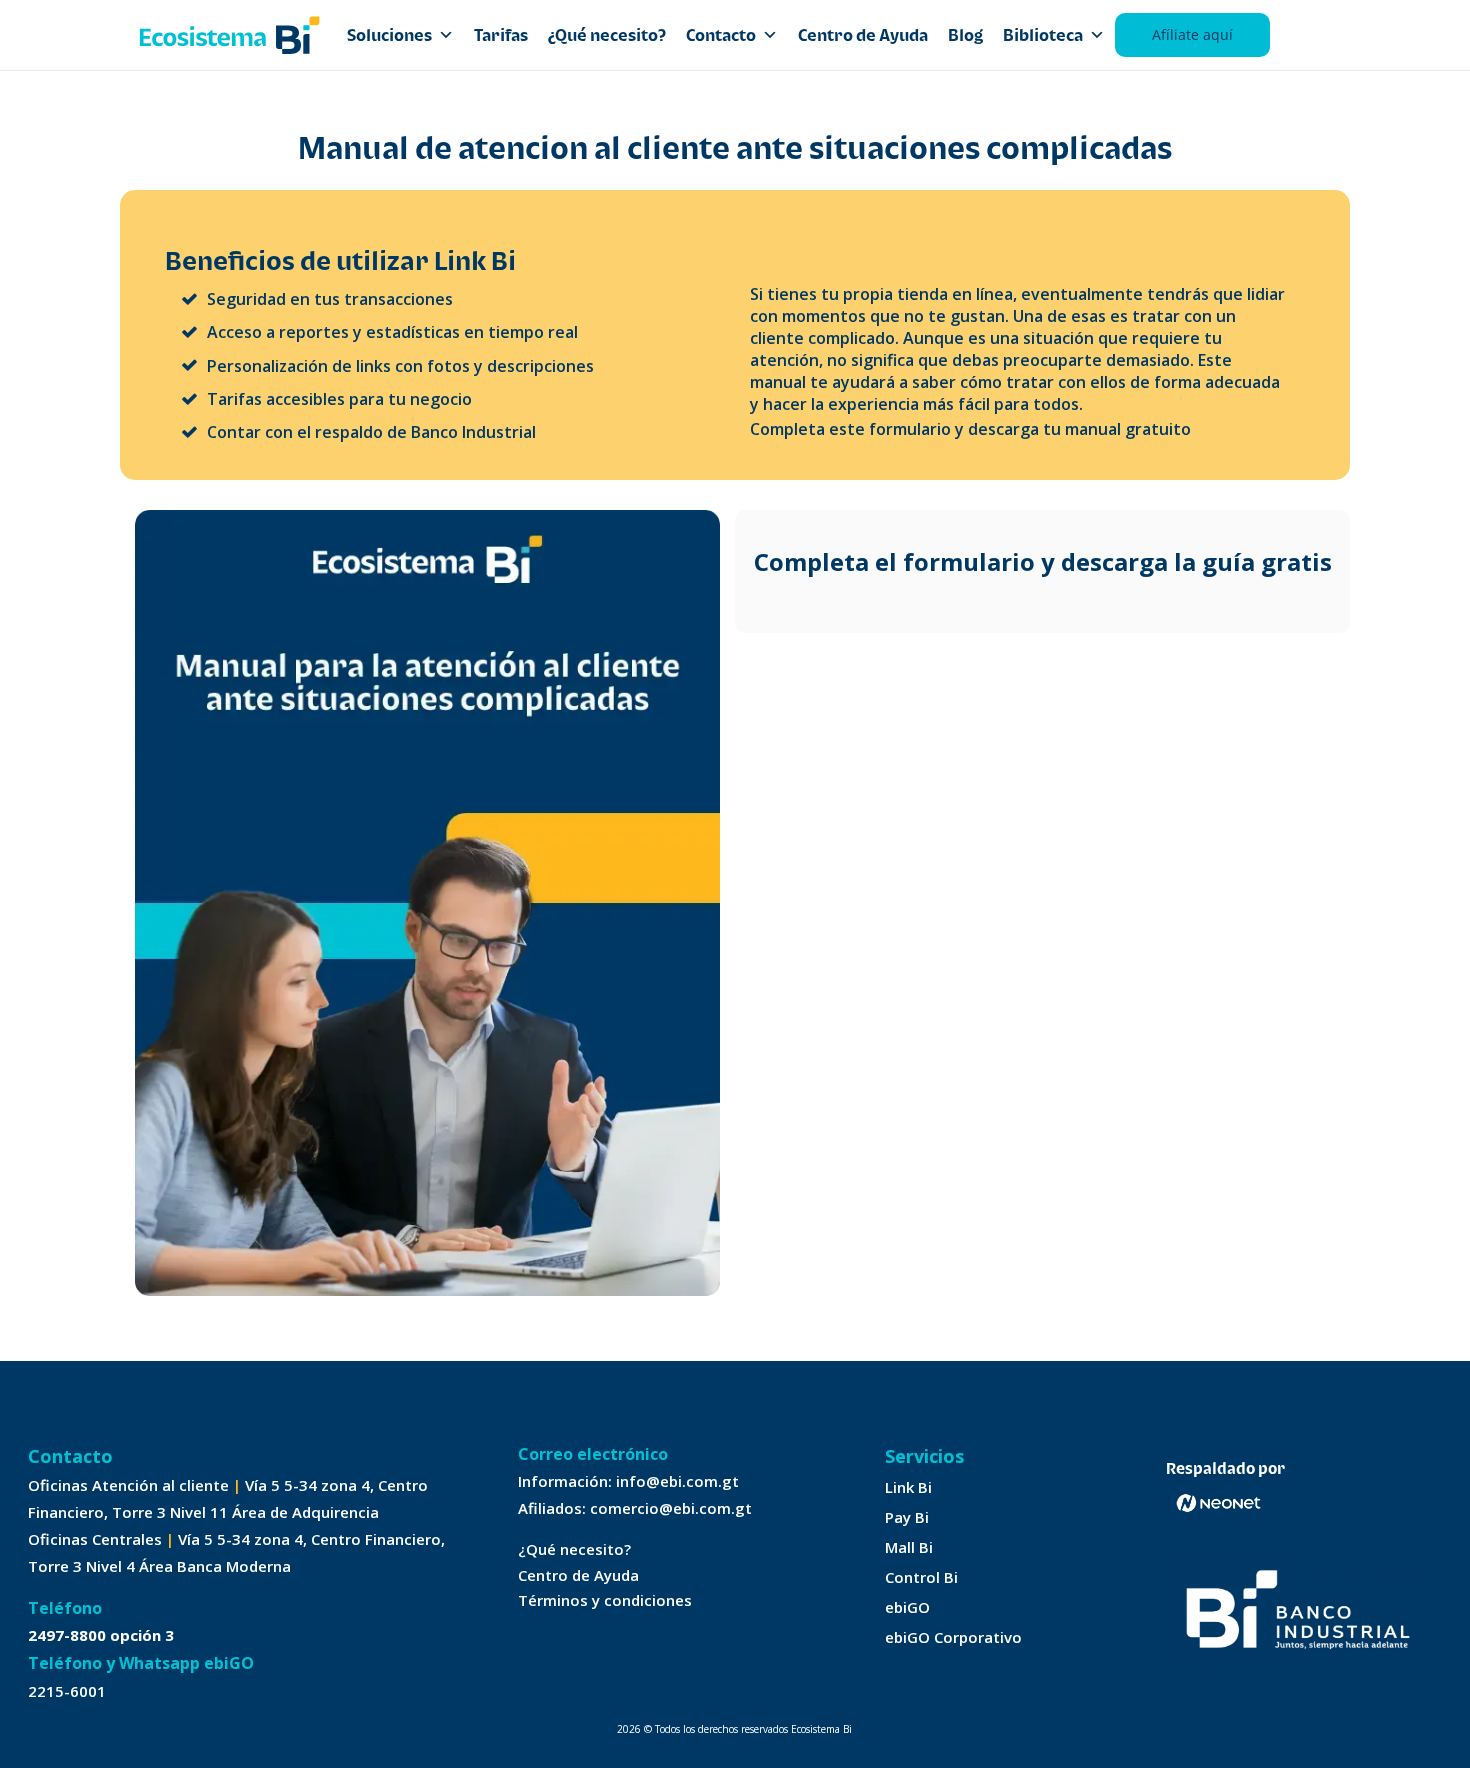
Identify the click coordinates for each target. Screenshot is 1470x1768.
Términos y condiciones (605, 1600)
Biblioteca (1043, 35)
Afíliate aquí (1192, 34)
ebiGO (907, 1607)
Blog (965, 35)
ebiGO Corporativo (953, 1637)
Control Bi (921, 1577)
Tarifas (501, 35)
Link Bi (908, 1487)
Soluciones (389, 35)
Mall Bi (909, 1547)
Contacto (721, 35)
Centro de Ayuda (863, 35)
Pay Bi (907, 1517)
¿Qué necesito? (607, 35)
